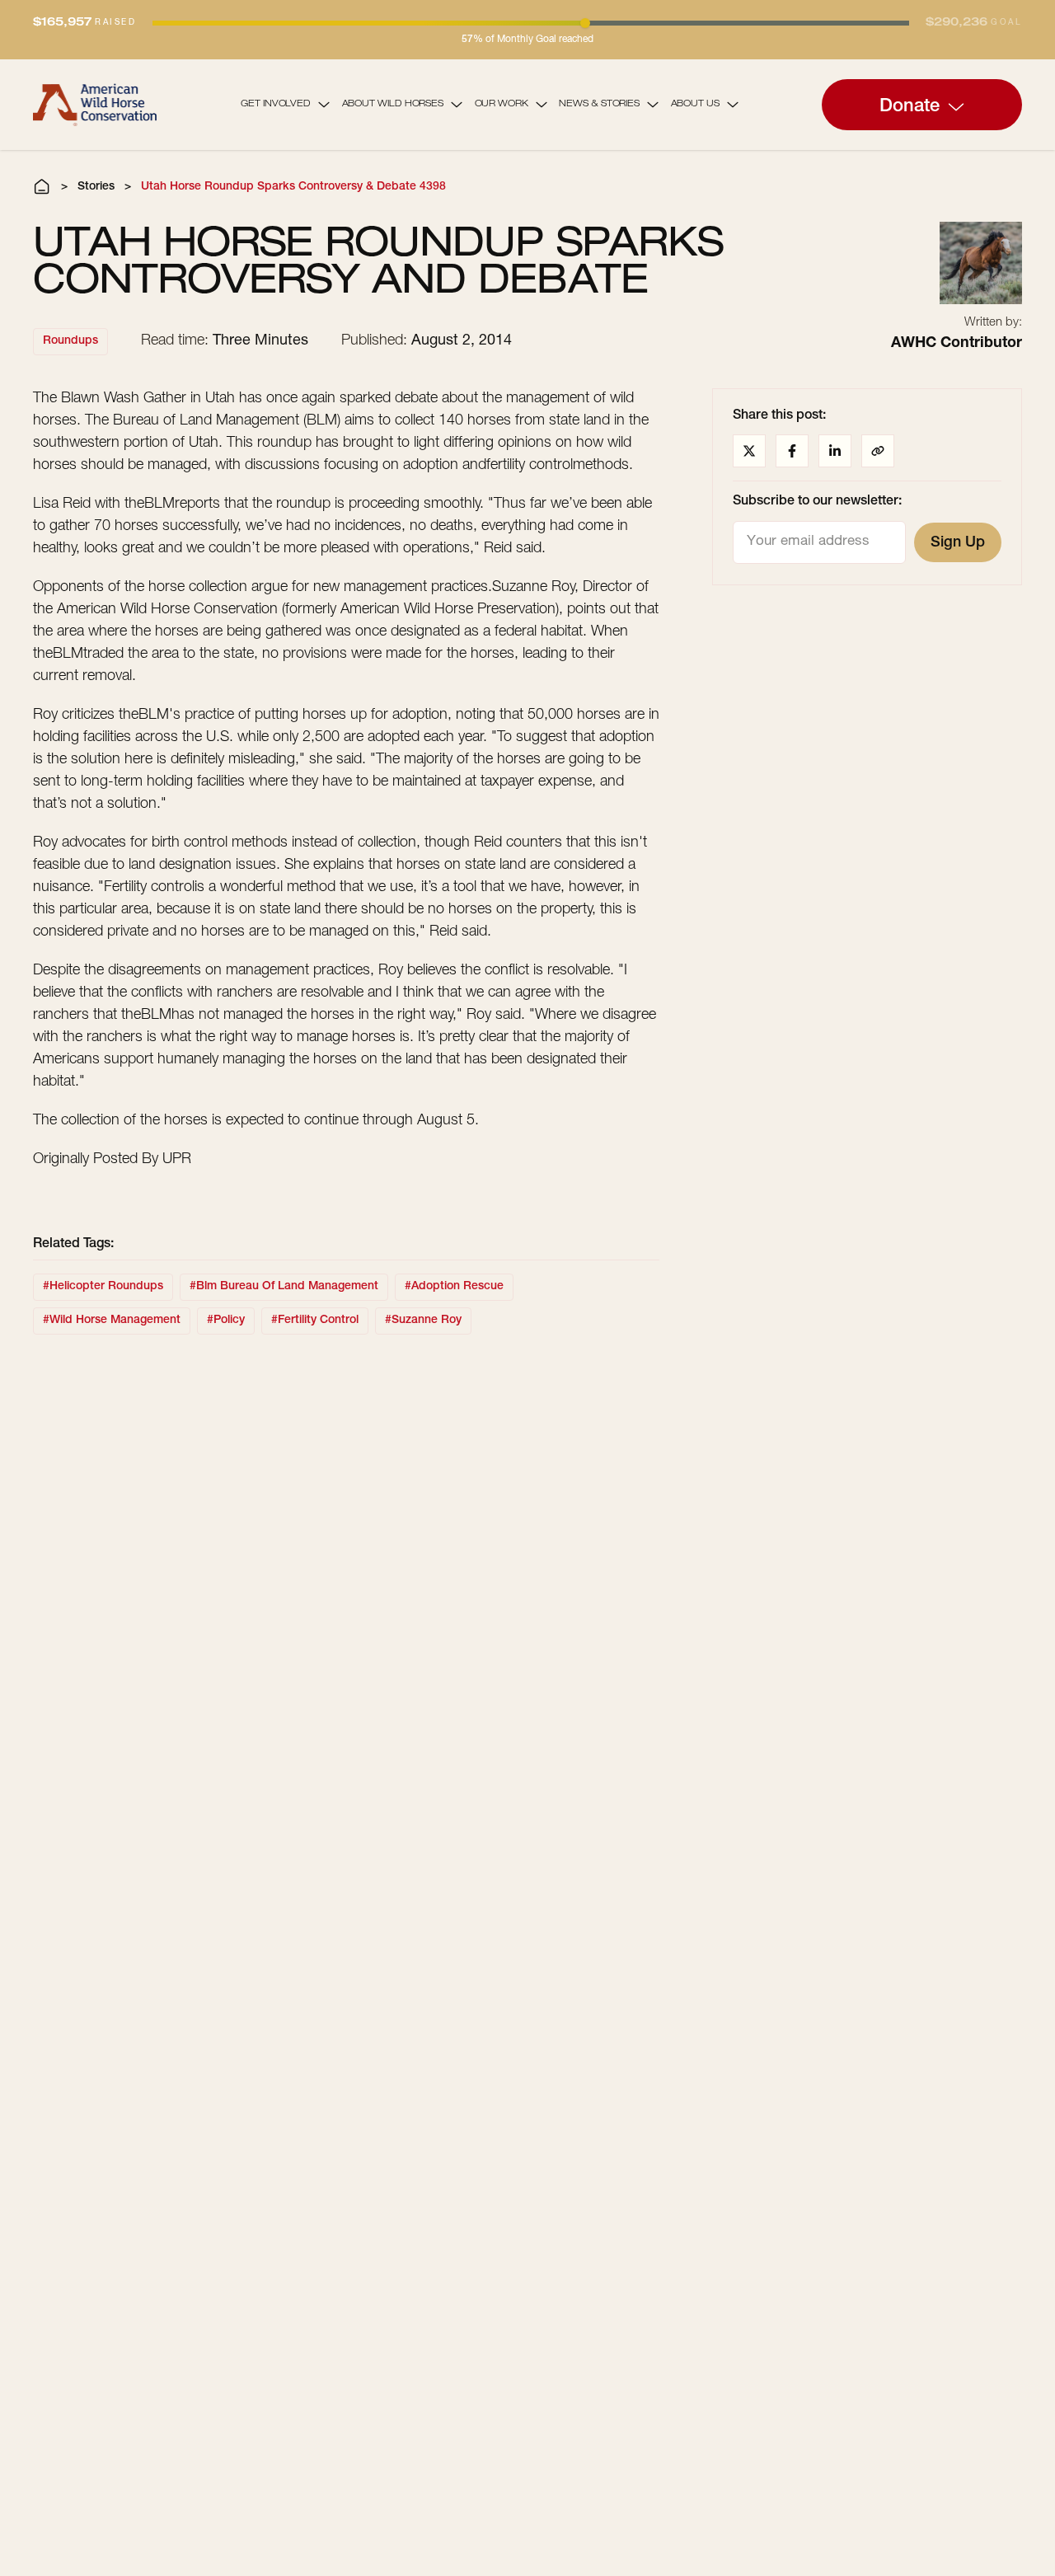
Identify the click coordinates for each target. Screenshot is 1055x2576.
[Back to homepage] (95, 104)
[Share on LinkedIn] (835, 451)
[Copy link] (878, 451)
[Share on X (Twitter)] (749, 451)
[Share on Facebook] (792, 451)
